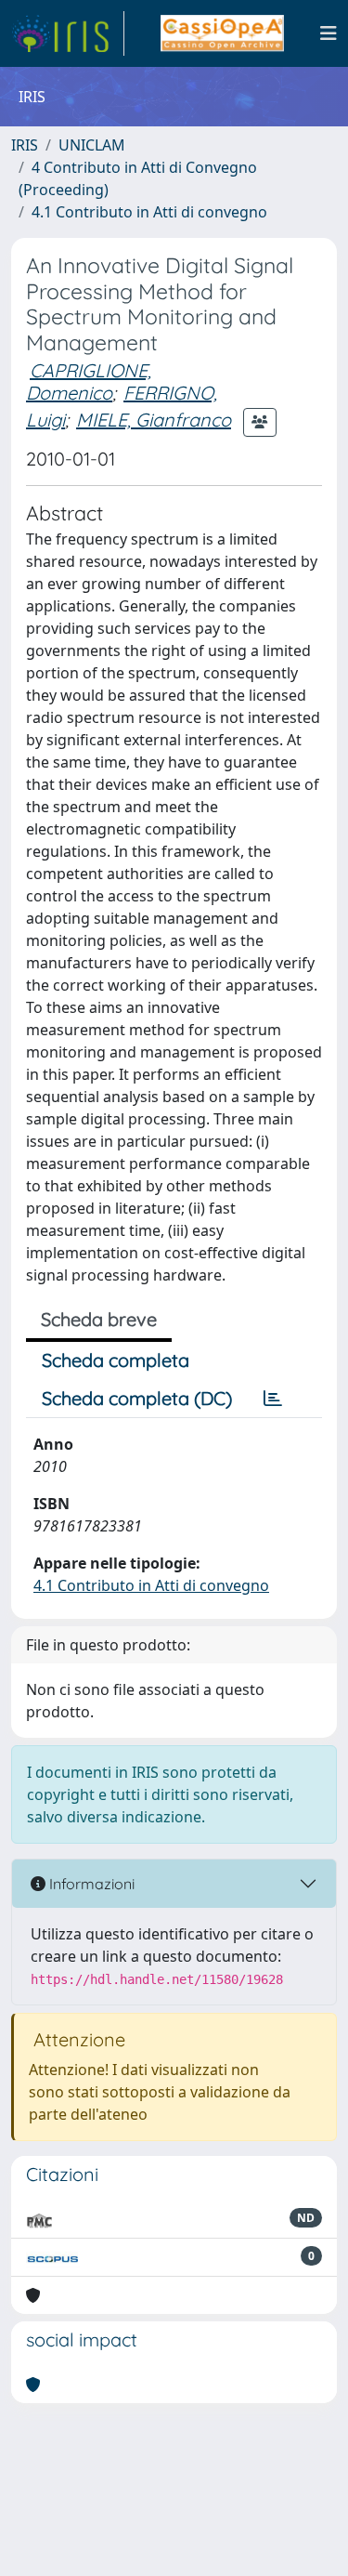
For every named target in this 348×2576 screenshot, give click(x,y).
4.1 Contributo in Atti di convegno (149, 212)
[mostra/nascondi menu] (329, 33)
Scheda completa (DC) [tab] (137, 1398)
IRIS (25, 145)
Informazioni (90, 1884)
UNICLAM (92, 145)
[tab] (273, 1399)
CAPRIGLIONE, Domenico (89, 381)
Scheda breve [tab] (99, 1319)
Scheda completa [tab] (116, 1360)
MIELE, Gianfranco (154, 420)
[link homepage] (68, 33)
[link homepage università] (222, 33)
